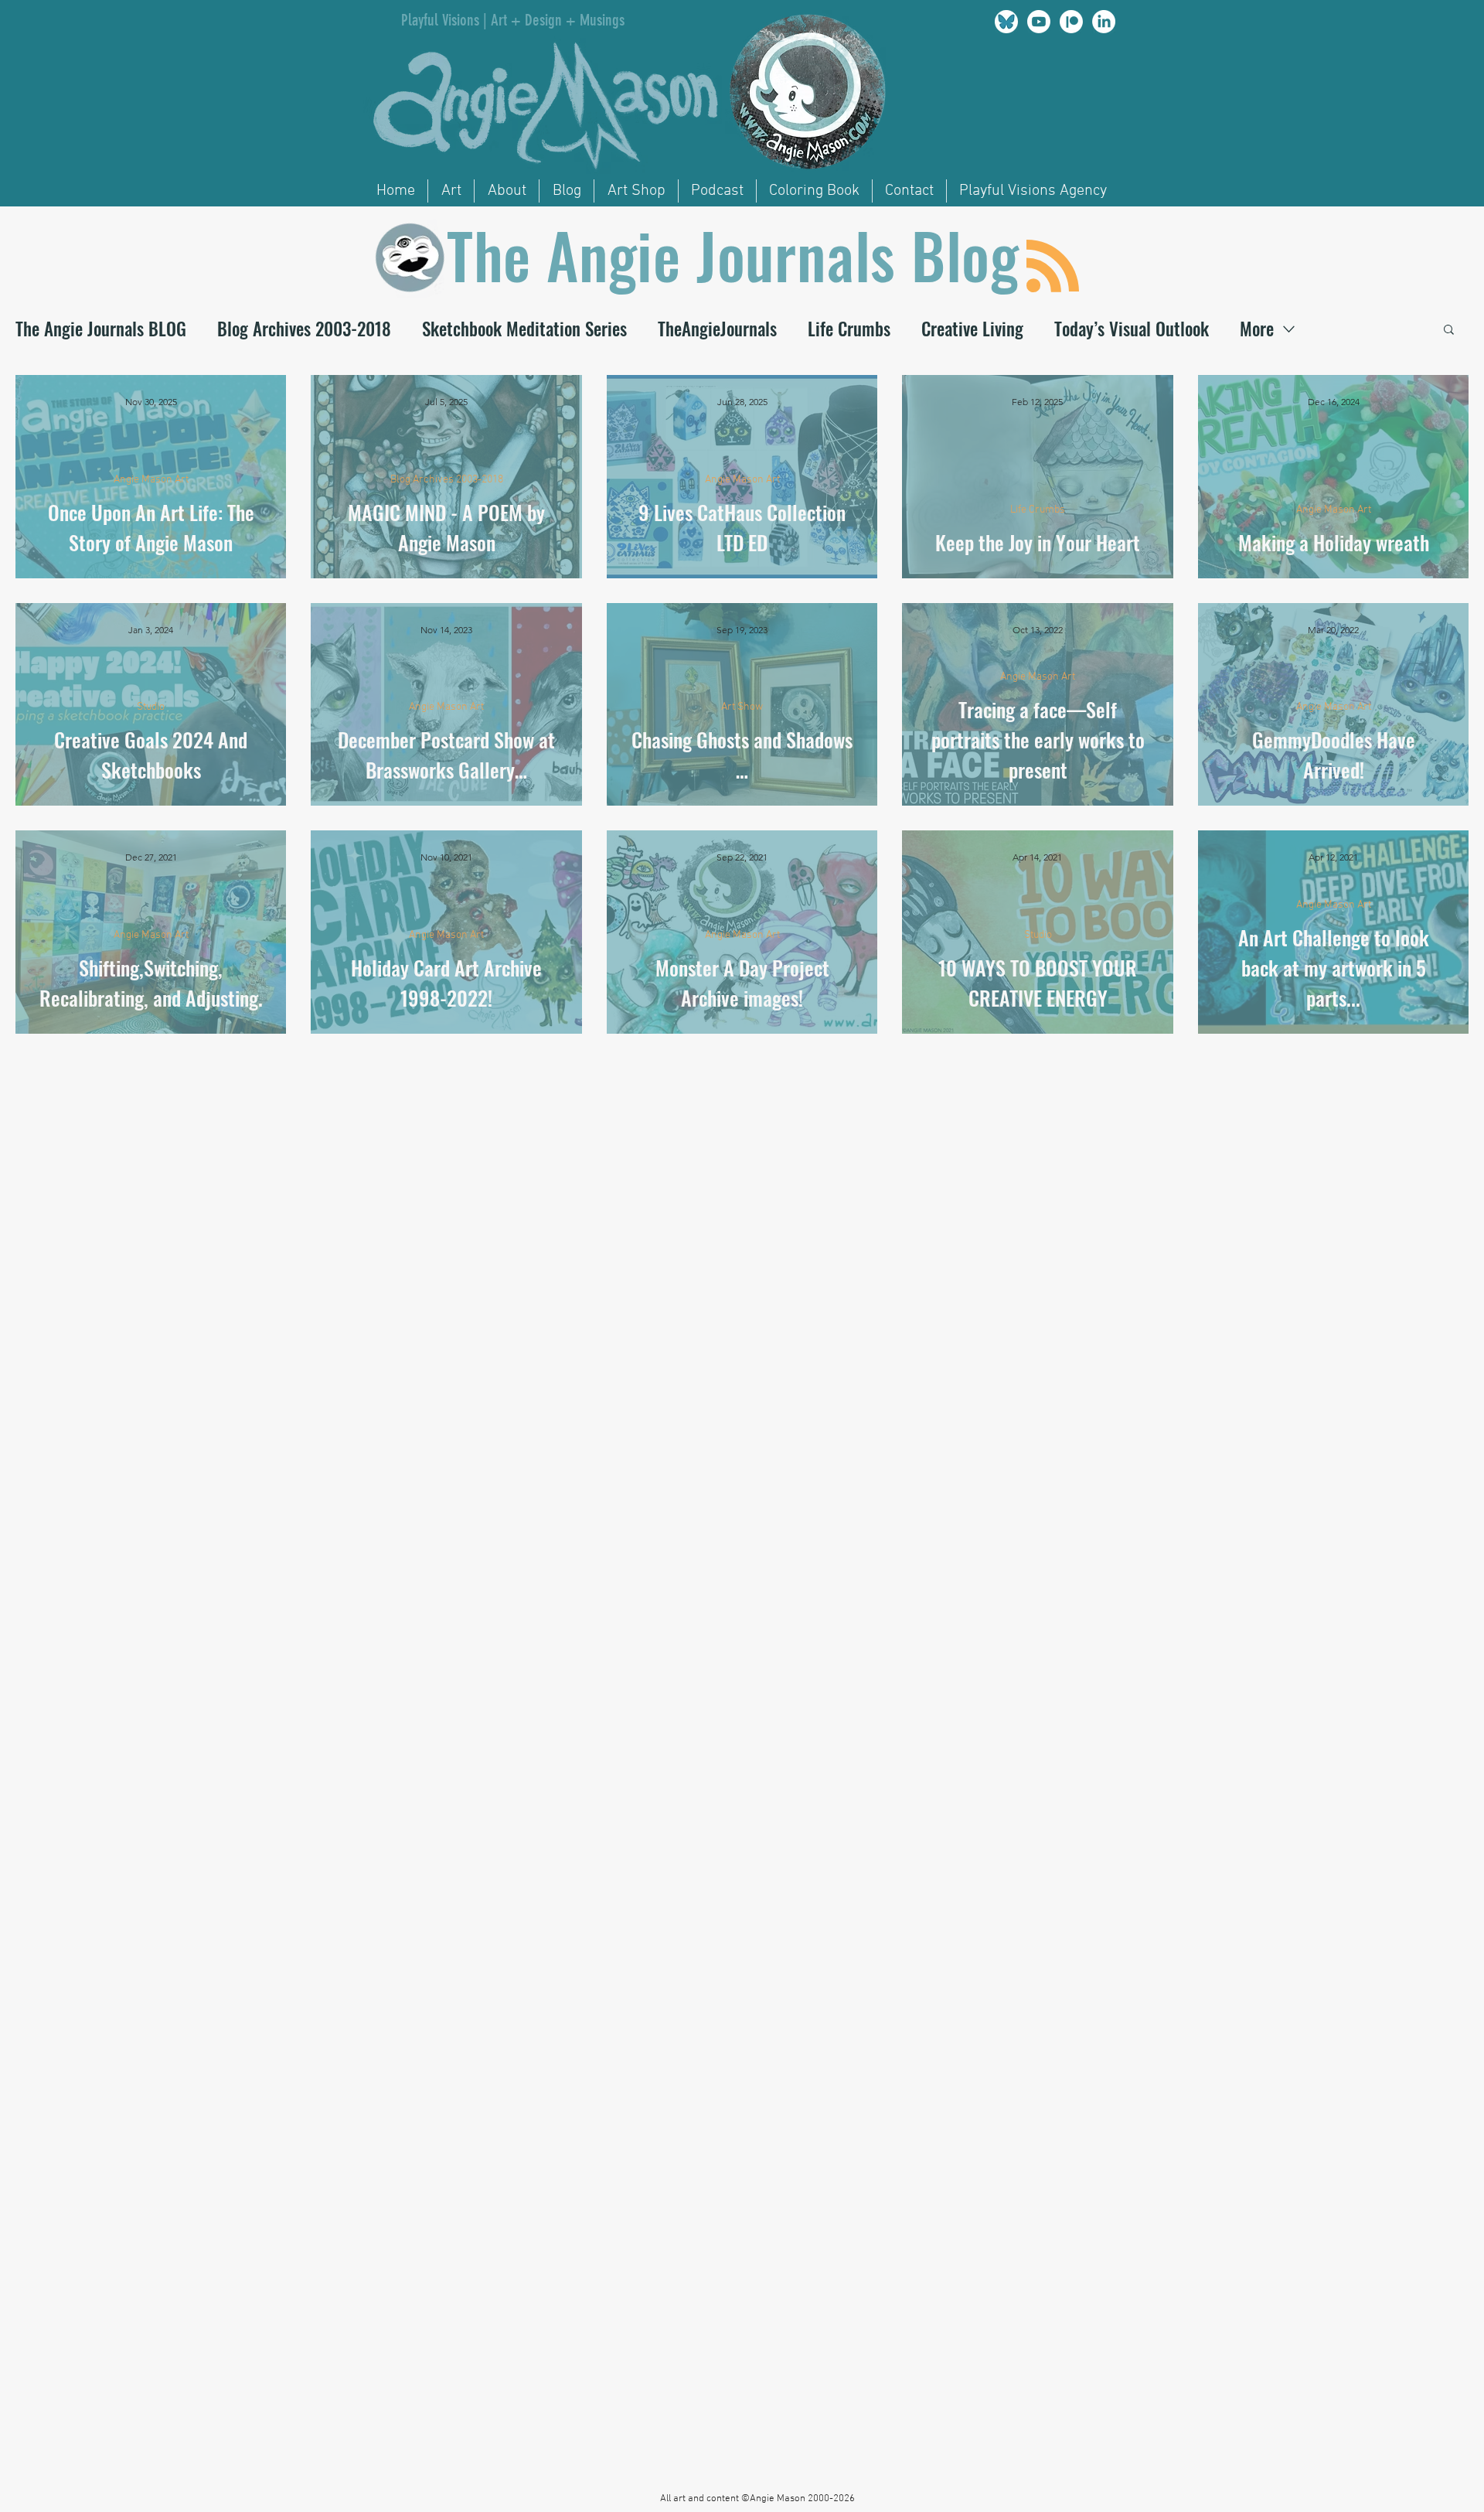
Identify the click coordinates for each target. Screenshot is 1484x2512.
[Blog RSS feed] (1053, 267)
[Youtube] (1039, 22)
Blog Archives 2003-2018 (304, 329)
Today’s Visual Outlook (1132, 329)
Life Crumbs (849, 329)
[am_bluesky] (1006, 22)
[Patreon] (1071, 22)
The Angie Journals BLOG (101, 329)
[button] (1449, 331)
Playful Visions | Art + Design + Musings (513, 20)
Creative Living (972, 329)
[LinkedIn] (1104, 22)
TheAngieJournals (717, 329)
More (1257, 329)
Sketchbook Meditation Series (524, 329)
